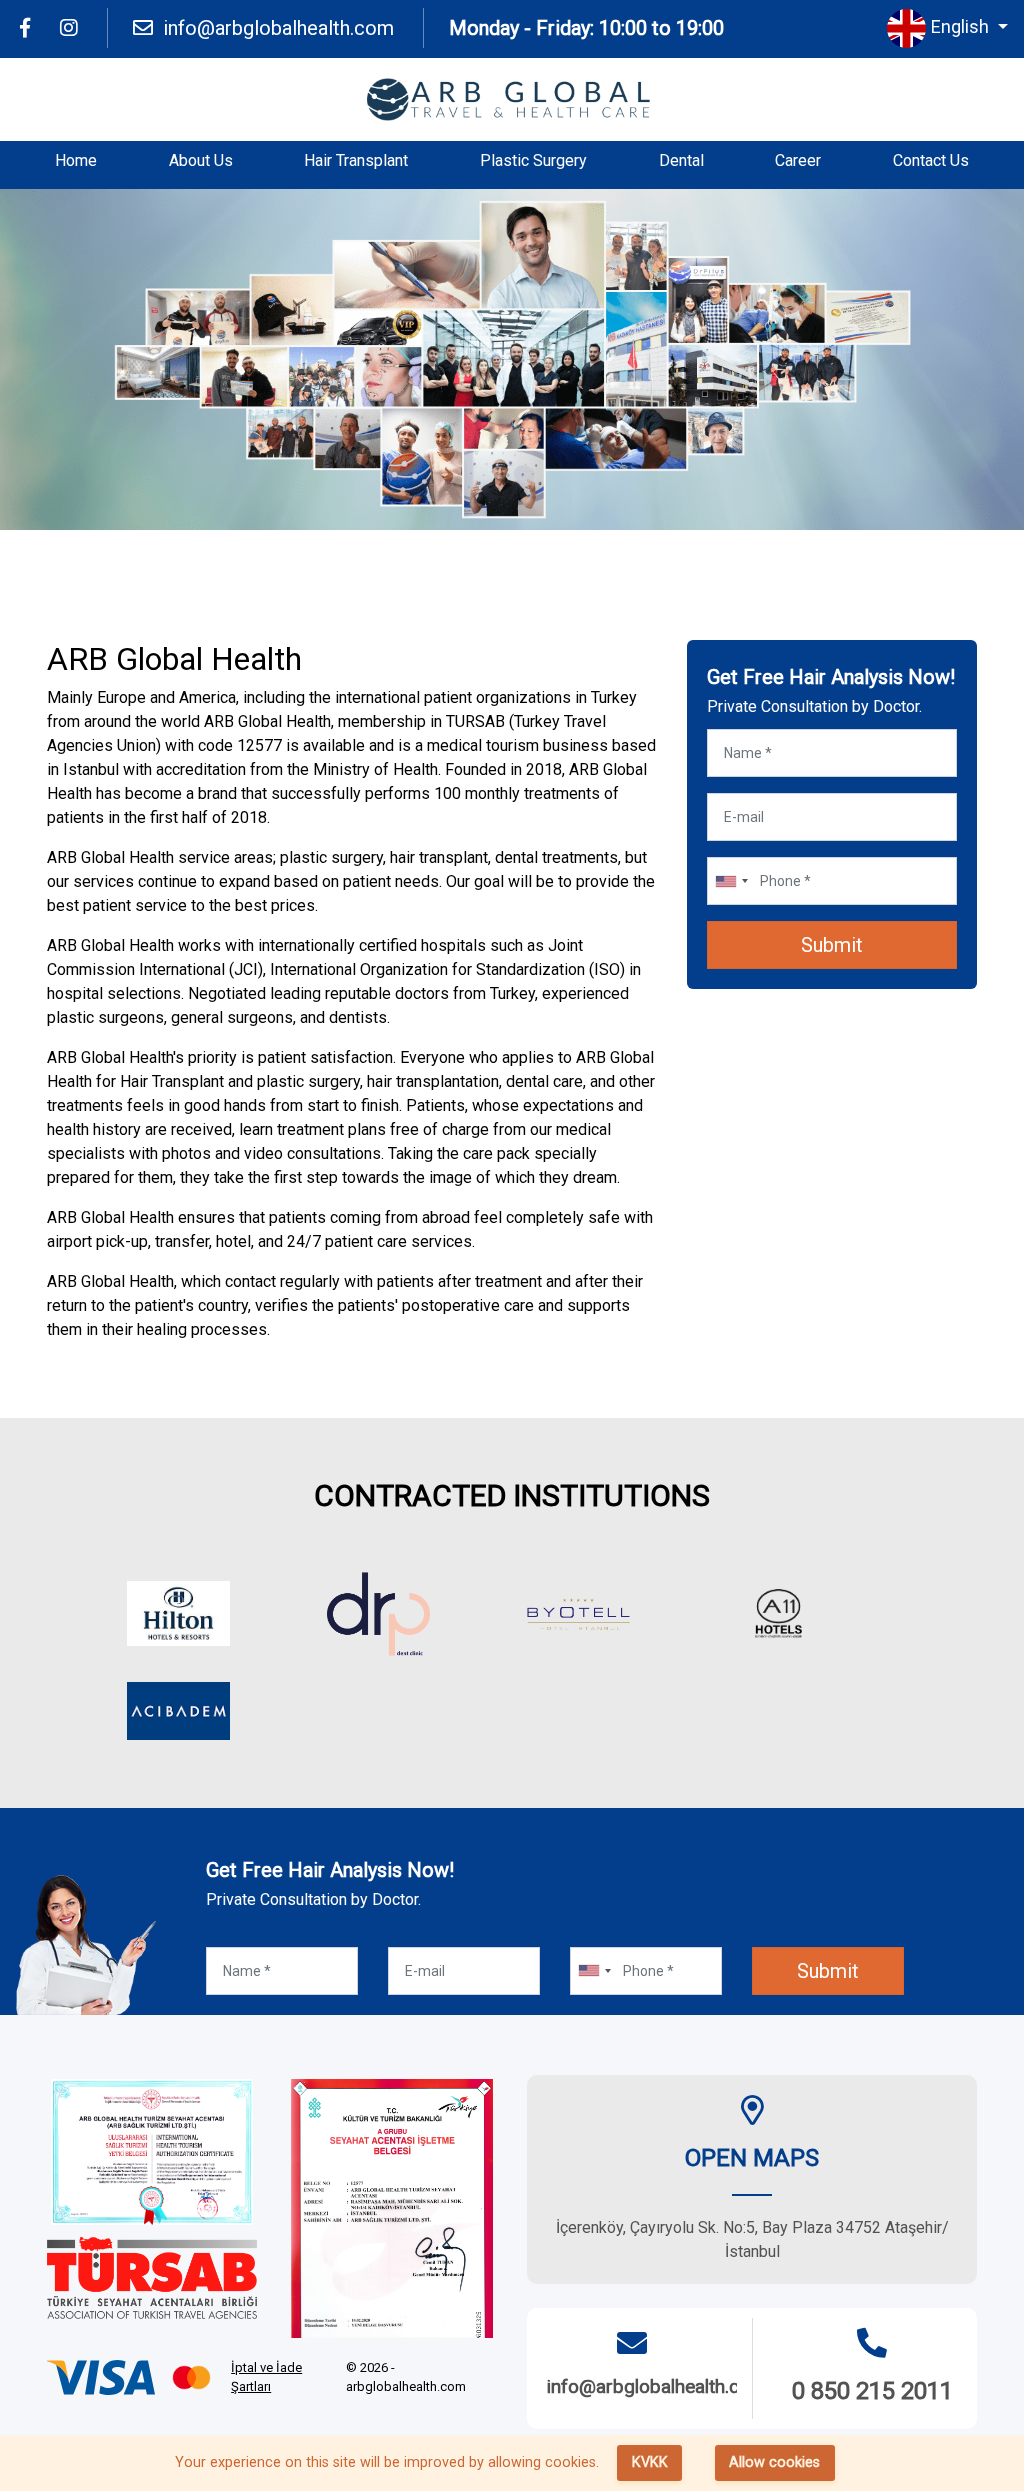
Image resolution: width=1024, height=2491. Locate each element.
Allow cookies (774, 2462)
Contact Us (931, 160)
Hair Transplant (356, 160)
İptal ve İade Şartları (266, 2377)
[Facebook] (25, 28)
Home (76, 160)
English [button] (962, 26)
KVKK (650, 2462)
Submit (832, 945)
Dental (681, 160)
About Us (201, 160)
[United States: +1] (731, 881)
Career (798, 160)
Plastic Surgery (533, 160)
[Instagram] (69, 28)
